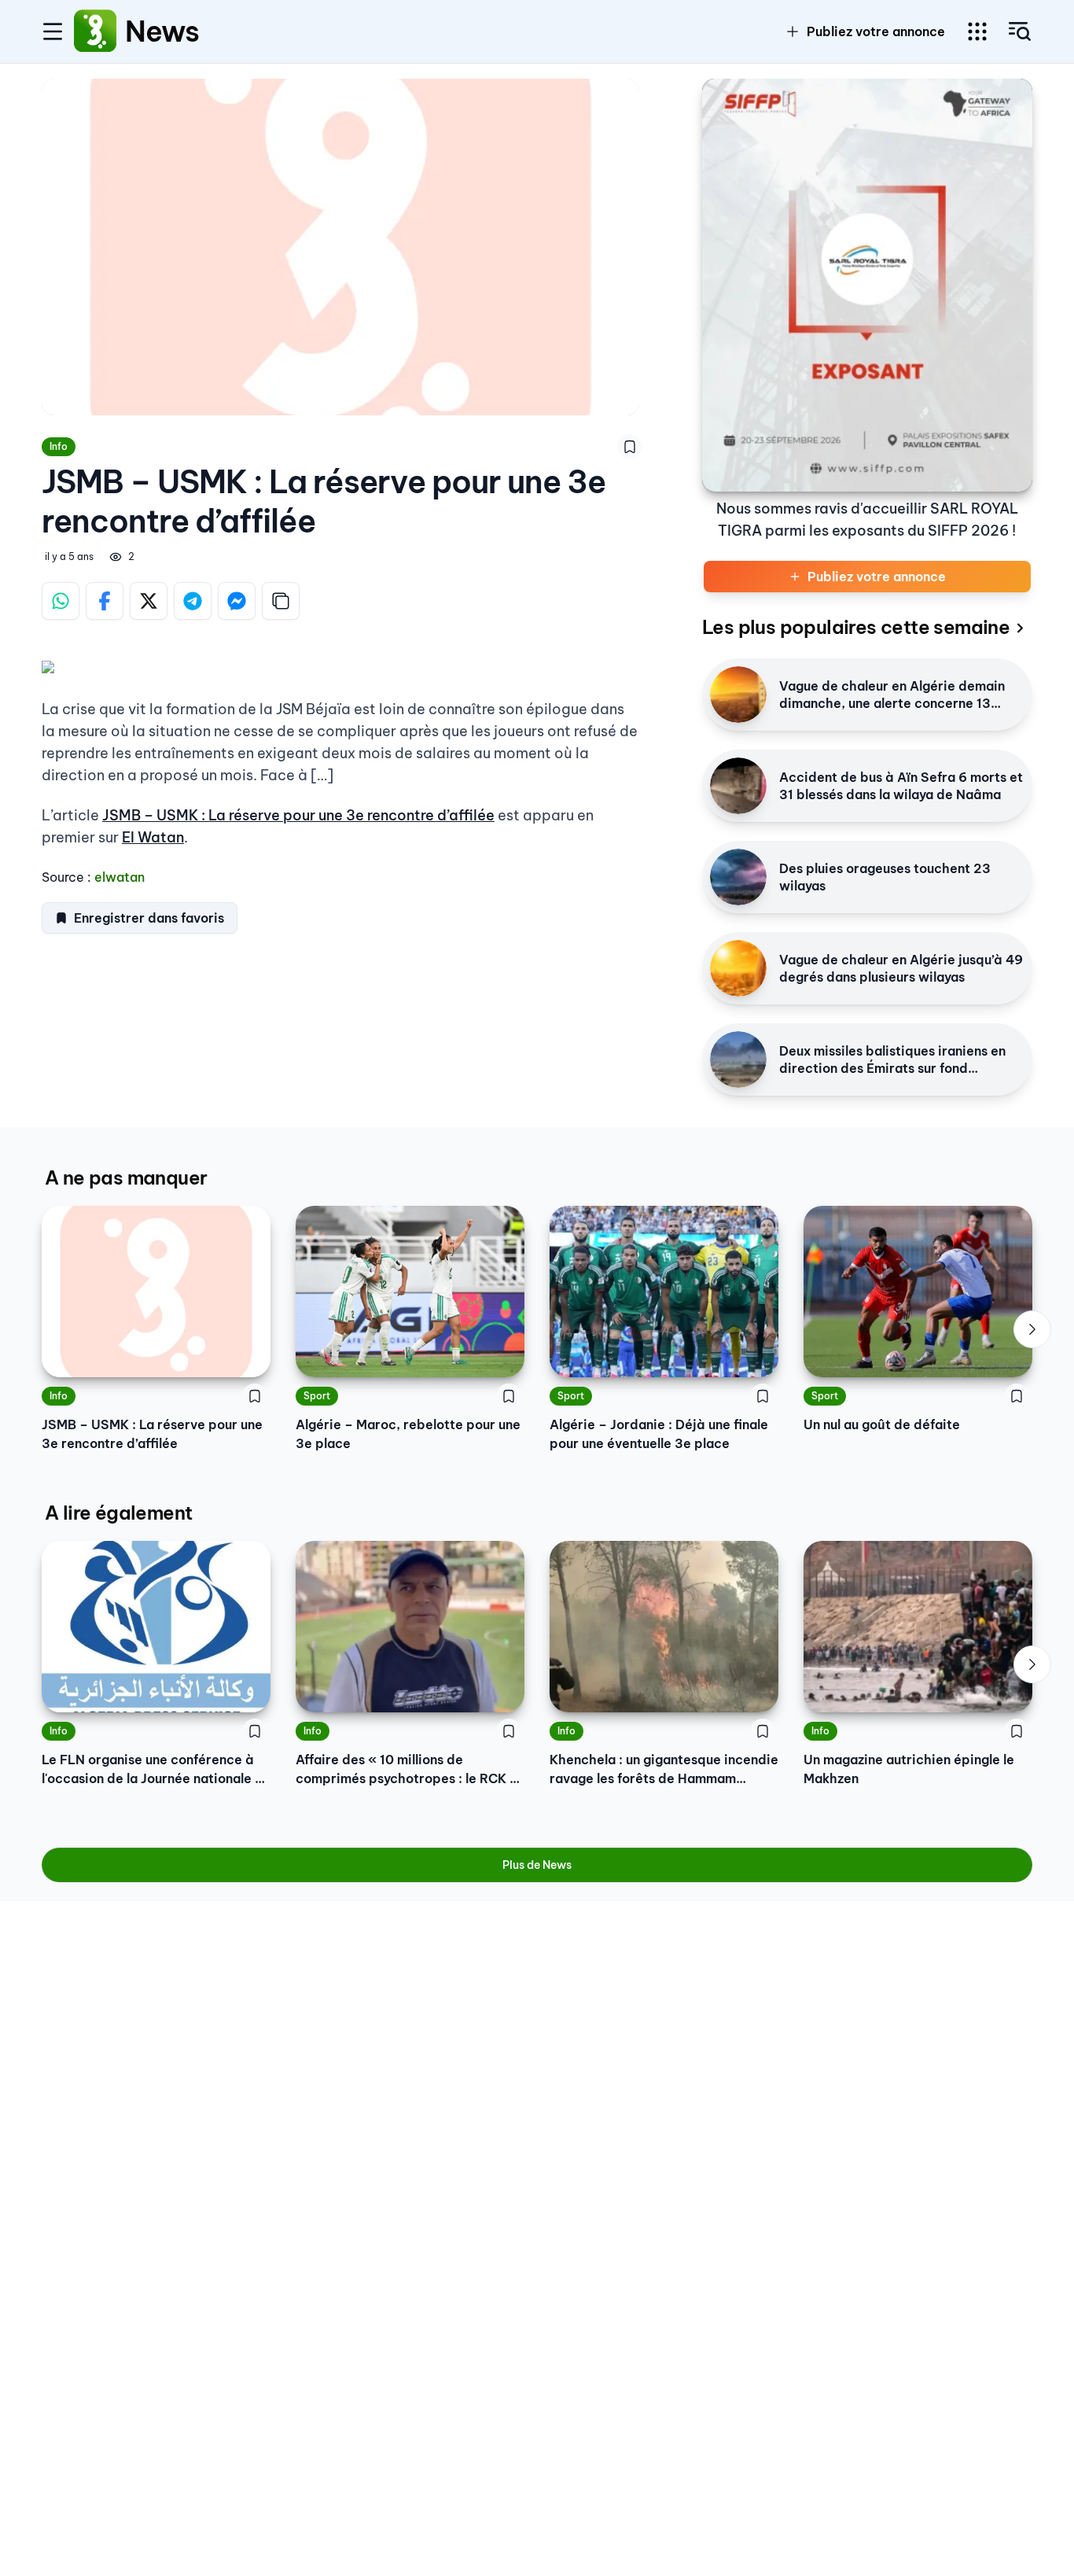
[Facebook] (105, 601)
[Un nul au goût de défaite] (918, 1292)
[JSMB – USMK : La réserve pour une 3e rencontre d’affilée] (156, 1292)
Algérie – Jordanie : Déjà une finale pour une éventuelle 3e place (659, 1434)
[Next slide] (1032, 1329)
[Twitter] (149, 601)
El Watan (153, 837)
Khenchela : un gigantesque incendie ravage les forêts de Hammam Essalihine (664, 1770)
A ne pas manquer (126, 1177)
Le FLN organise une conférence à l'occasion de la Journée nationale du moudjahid (156, 1770)
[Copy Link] (281, 601)
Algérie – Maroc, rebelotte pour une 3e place (408, 1434)
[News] (95, 31)
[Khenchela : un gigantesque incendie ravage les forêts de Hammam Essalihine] (664, 1627)
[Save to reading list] (630, 447)
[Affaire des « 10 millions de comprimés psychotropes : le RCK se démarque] (410, 1627)
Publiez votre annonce (876, 31)
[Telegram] (193, 601)
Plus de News (537, 1865)
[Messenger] (237, 601)
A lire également (118, 1513)
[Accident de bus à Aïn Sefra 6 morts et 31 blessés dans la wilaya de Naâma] (738, 786)
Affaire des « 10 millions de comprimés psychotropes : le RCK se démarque (410, 1770)
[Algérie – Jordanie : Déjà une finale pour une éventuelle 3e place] (664, 1292)
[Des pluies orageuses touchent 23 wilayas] (738, 877)
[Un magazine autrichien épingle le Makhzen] (918, 1627)
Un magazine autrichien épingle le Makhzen (909, 1769)
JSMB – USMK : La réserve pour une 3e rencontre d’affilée (298, 815)
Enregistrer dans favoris (149, 918)
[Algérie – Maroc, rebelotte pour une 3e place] (410, 1292)
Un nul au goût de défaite (882, 1424)
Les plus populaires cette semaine (856, 627)
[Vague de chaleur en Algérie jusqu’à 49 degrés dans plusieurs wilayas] (738, 968)
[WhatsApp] (61, 601)
